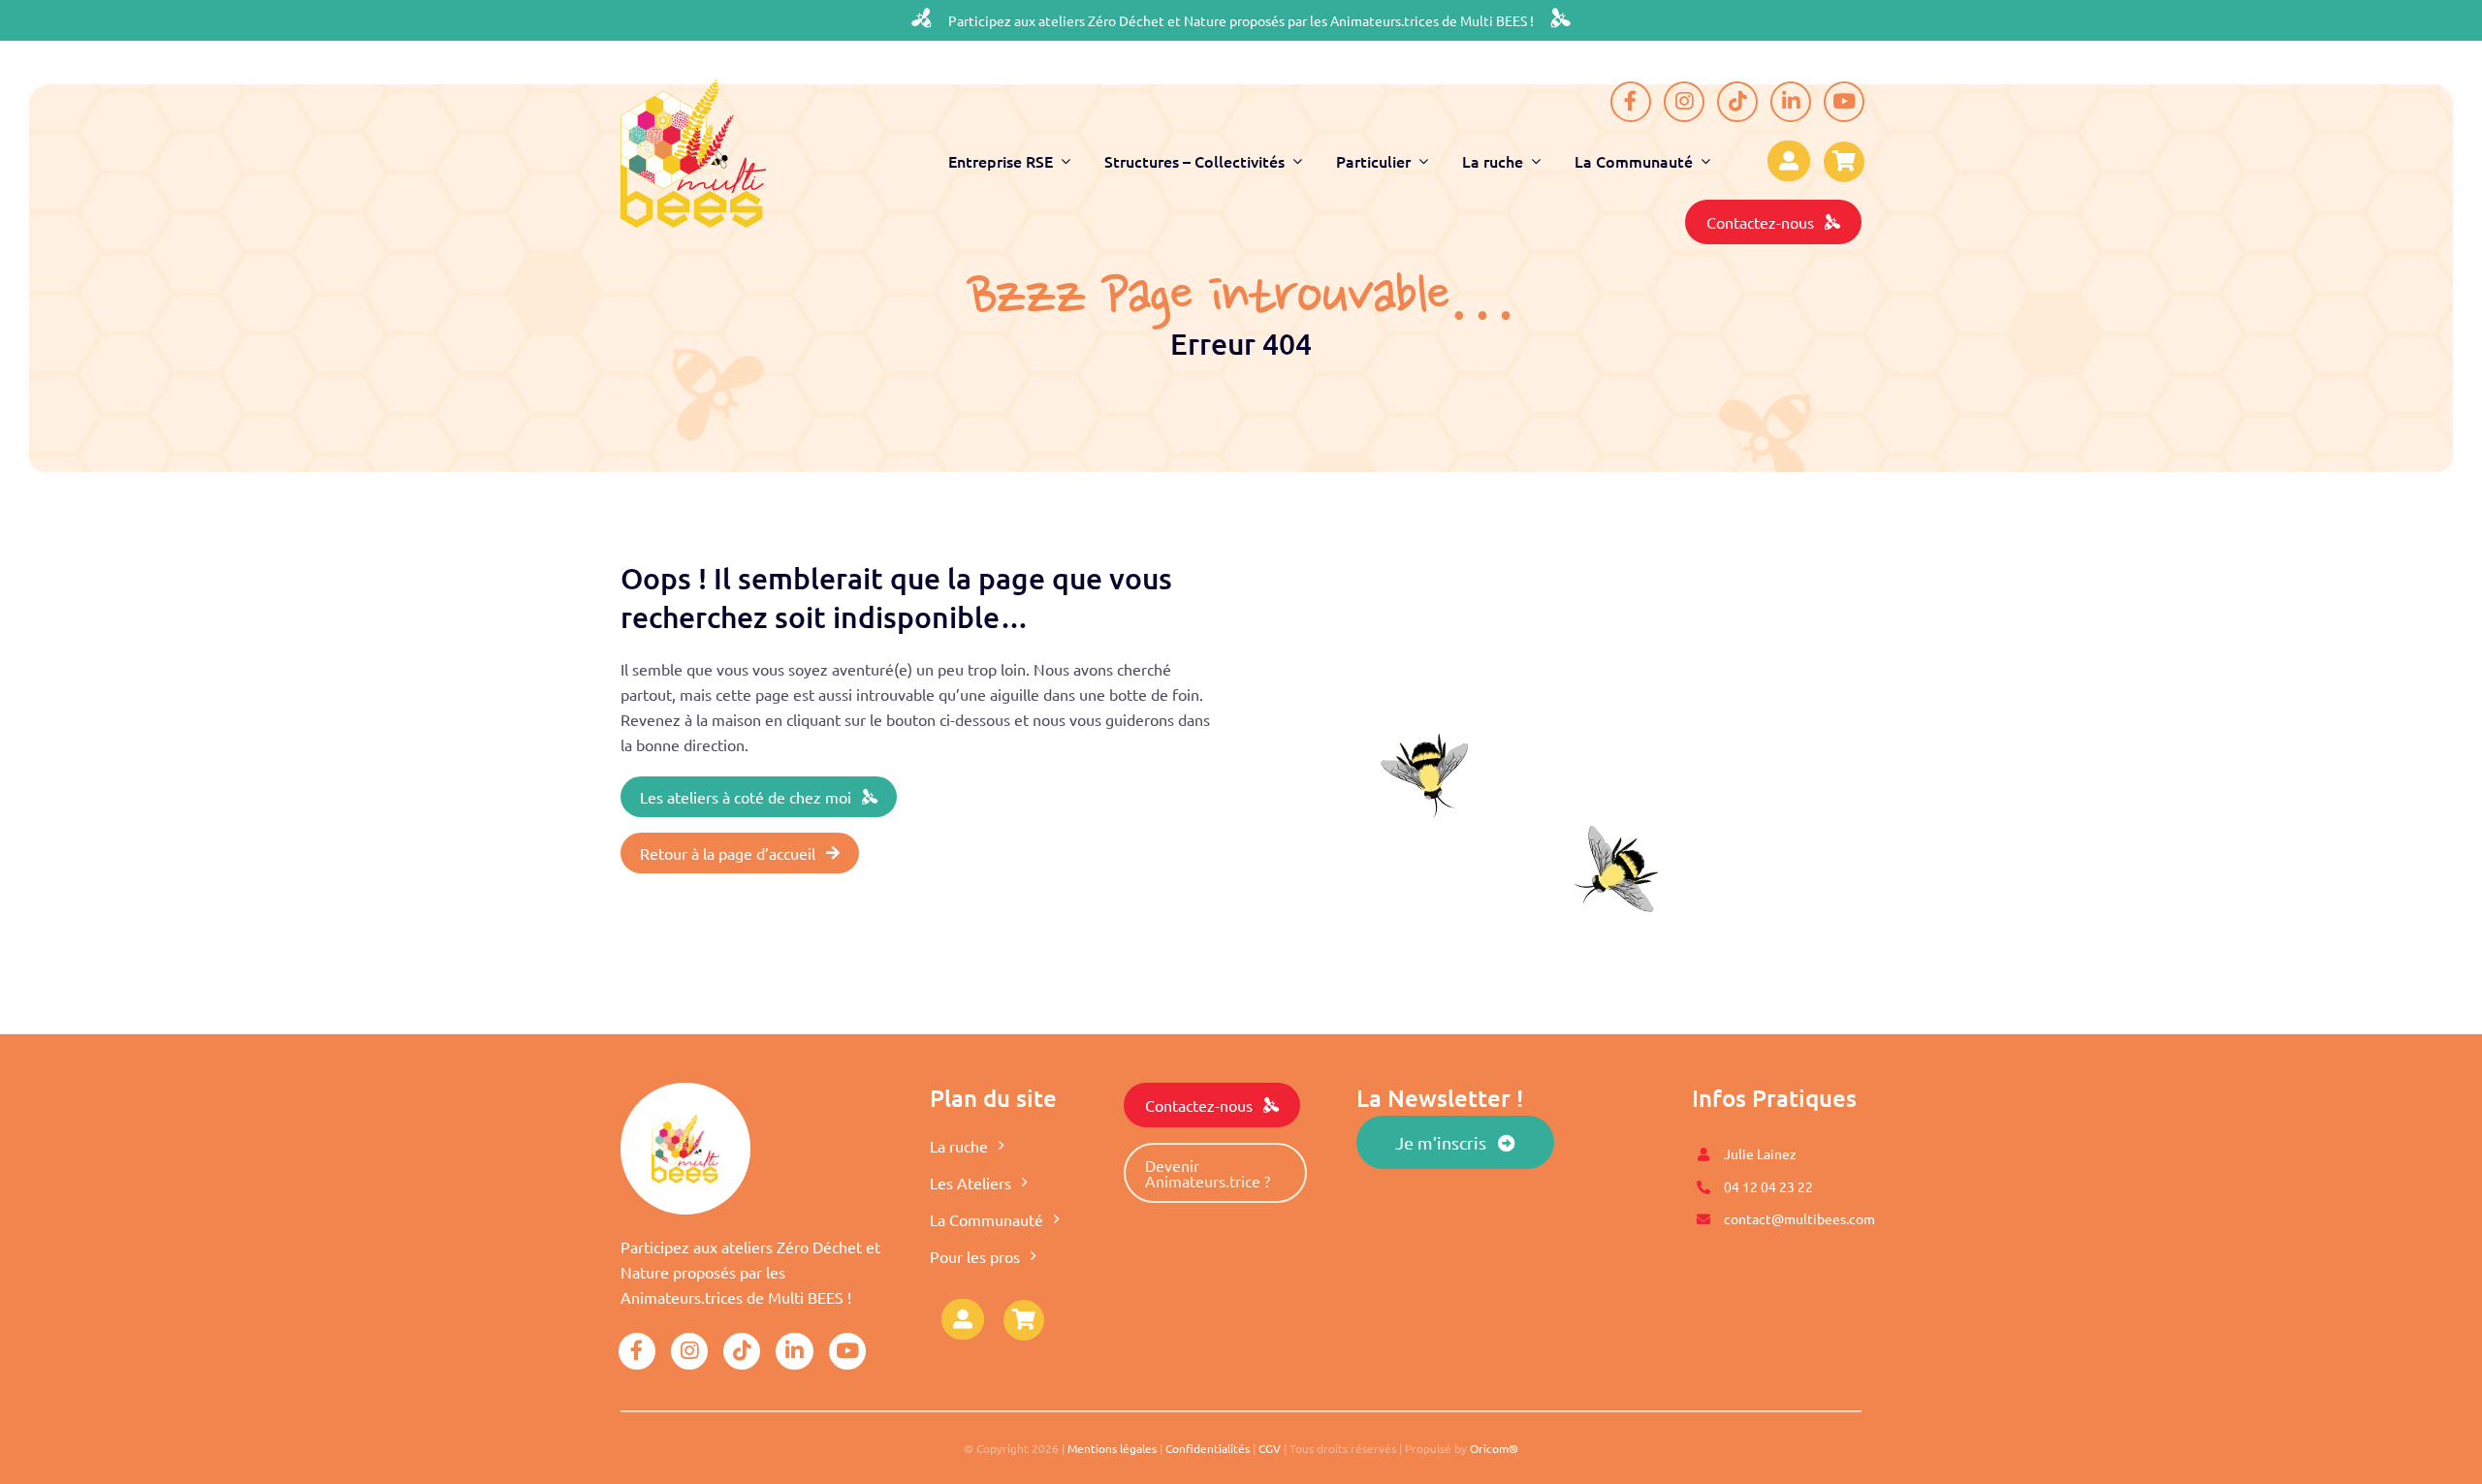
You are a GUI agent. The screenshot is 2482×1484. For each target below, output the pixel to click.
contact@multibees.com (1799, 1218)
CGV (1270, 1448)
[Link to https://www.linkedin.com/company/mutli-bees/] (1791, 102)
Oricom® (1494, 1448)
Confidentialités (1208, 1448)
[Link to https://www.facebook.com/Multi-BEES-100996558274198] (1631, 102)
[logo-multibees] (693, 87)
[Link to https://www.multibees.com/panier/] (1024, 1320)
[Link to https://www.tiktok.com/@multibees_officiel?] (1737, 102)
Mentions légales (1112, 1448)
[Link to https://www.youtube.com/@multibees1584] (1844, 102)
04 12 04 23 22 (1768, 1186)
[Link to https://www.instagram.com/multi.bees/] (1684, 102)
